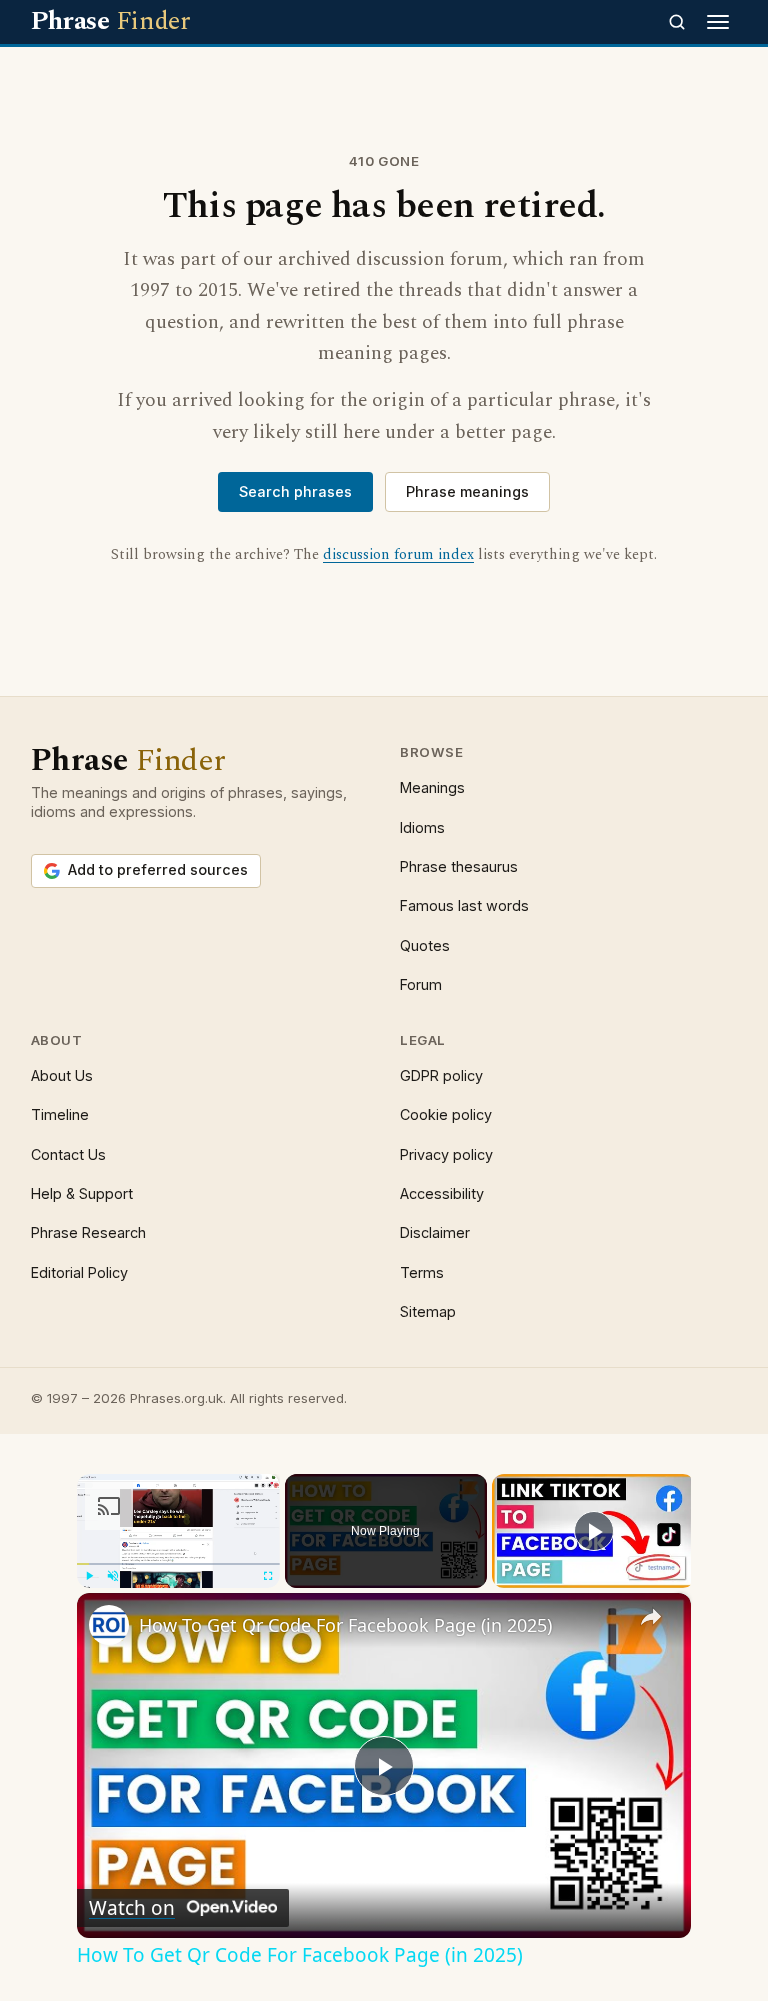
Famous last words (464, 905)
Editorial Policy (79, 1272)
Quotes (425, 945)
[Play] (89, 1576)
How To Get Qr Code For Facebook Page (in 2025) (345, 1625)
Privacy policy (446, 1154)
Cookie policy (446, 1114)
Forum (421, 984)
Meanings (432, 787)
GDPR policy (441, 1075)
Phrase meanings (467, 491)
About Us (62, 1075)
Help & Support (82, 1193)
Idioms (422, 827)
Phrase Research (88, 1232)
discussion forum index (398, 555)
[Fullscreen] (268, 1576)
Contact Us (68, 1154)
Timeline (60, 1114)
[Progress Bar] (178, 1564)
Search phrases (295, 491)
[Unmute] (113, 1576)
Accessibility (442, 1193)
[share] (651, 1617)
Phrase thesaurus (459, 866)
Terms (422, 1272)
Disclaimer (435, 1232)
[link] (109, 1625)
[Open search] (677, 22)
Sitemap (428, 1311)
